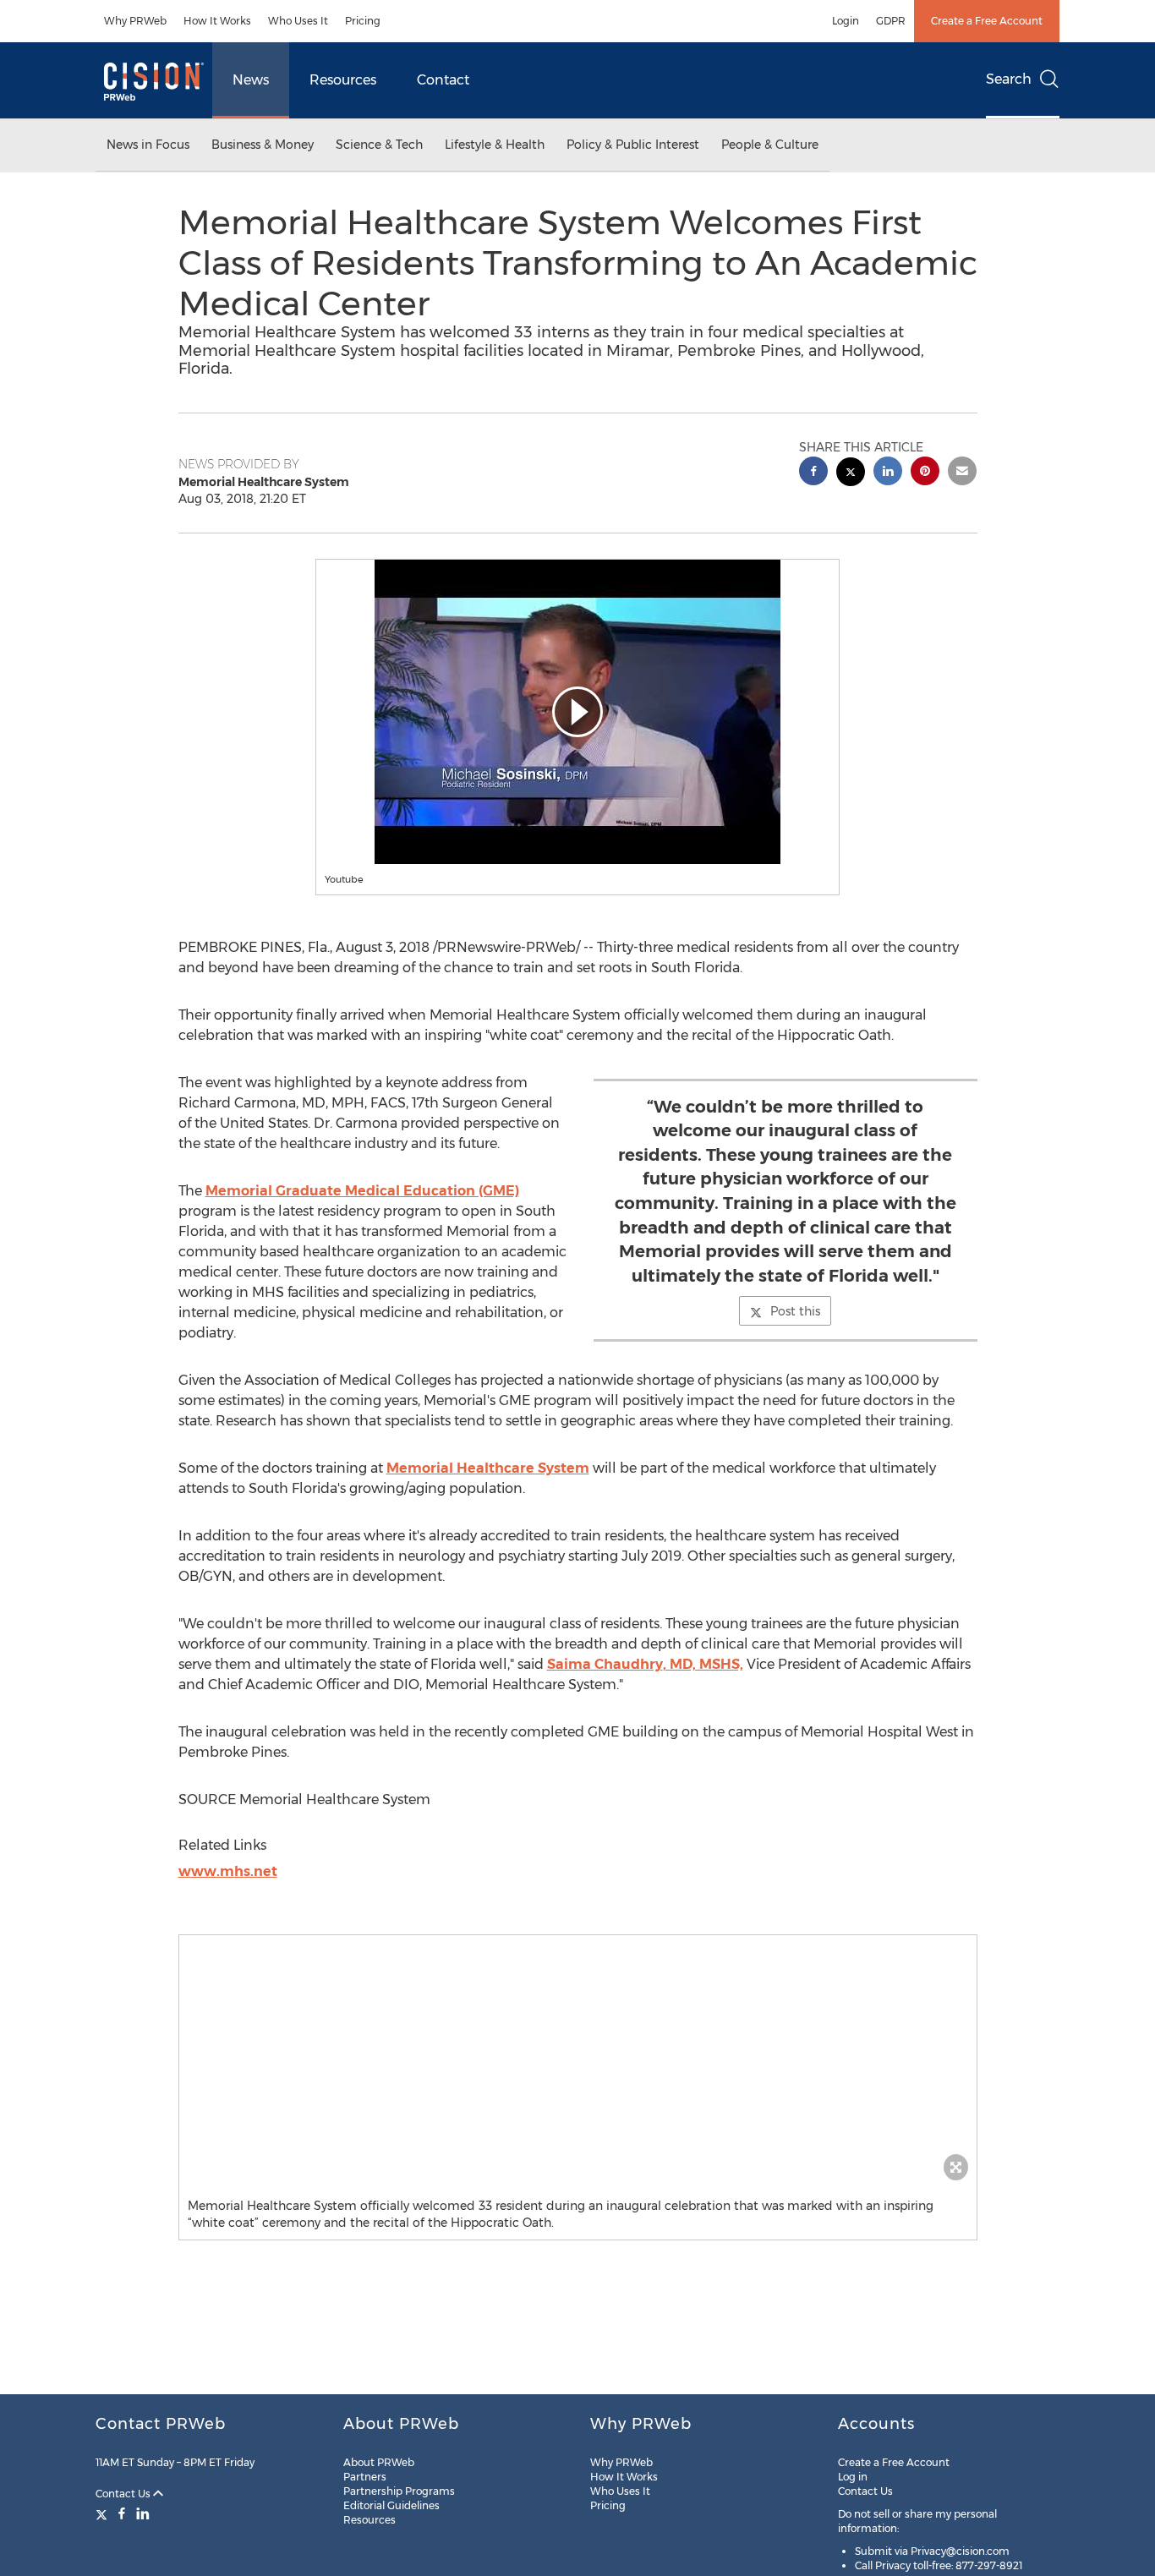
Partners (365, 2477)
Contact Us (124, 2494)
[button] (577, 712)
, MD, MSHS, (645, 1664)
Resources (343, 80)
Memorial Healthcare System (488, 1468)
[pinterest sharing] (925, 473)
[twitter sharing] (851, 474)
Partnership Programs (399, 2491)
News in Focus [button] (148, 145)
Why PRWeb (135, 21)
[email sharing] (962, 473)
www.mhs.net (228, 1871)
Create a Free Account (987, 21)
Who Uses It (298, 21)
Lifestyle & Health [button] (495, 145)
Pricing (363, 21)
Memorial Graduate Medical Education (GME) (362, 1191)
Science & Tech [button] (379, 145)
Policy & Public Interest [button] (633, 145)
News (251, 80)
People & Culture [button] (770, 145)
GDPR (891, 21)
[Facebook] (122, 2513)
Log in (853, 2477)
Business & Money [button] (263, 145)
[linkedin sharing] (888, 473)
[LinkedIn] (143, 2513)
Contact (443, 80)
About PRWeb (379, 2462)
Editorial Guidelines (391, 2505)
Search (1009, 79)
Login (846, 21)
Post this (795, 1311)
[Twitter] (104, 2513)
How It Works (217, 21)
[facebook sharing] (813, 473)
